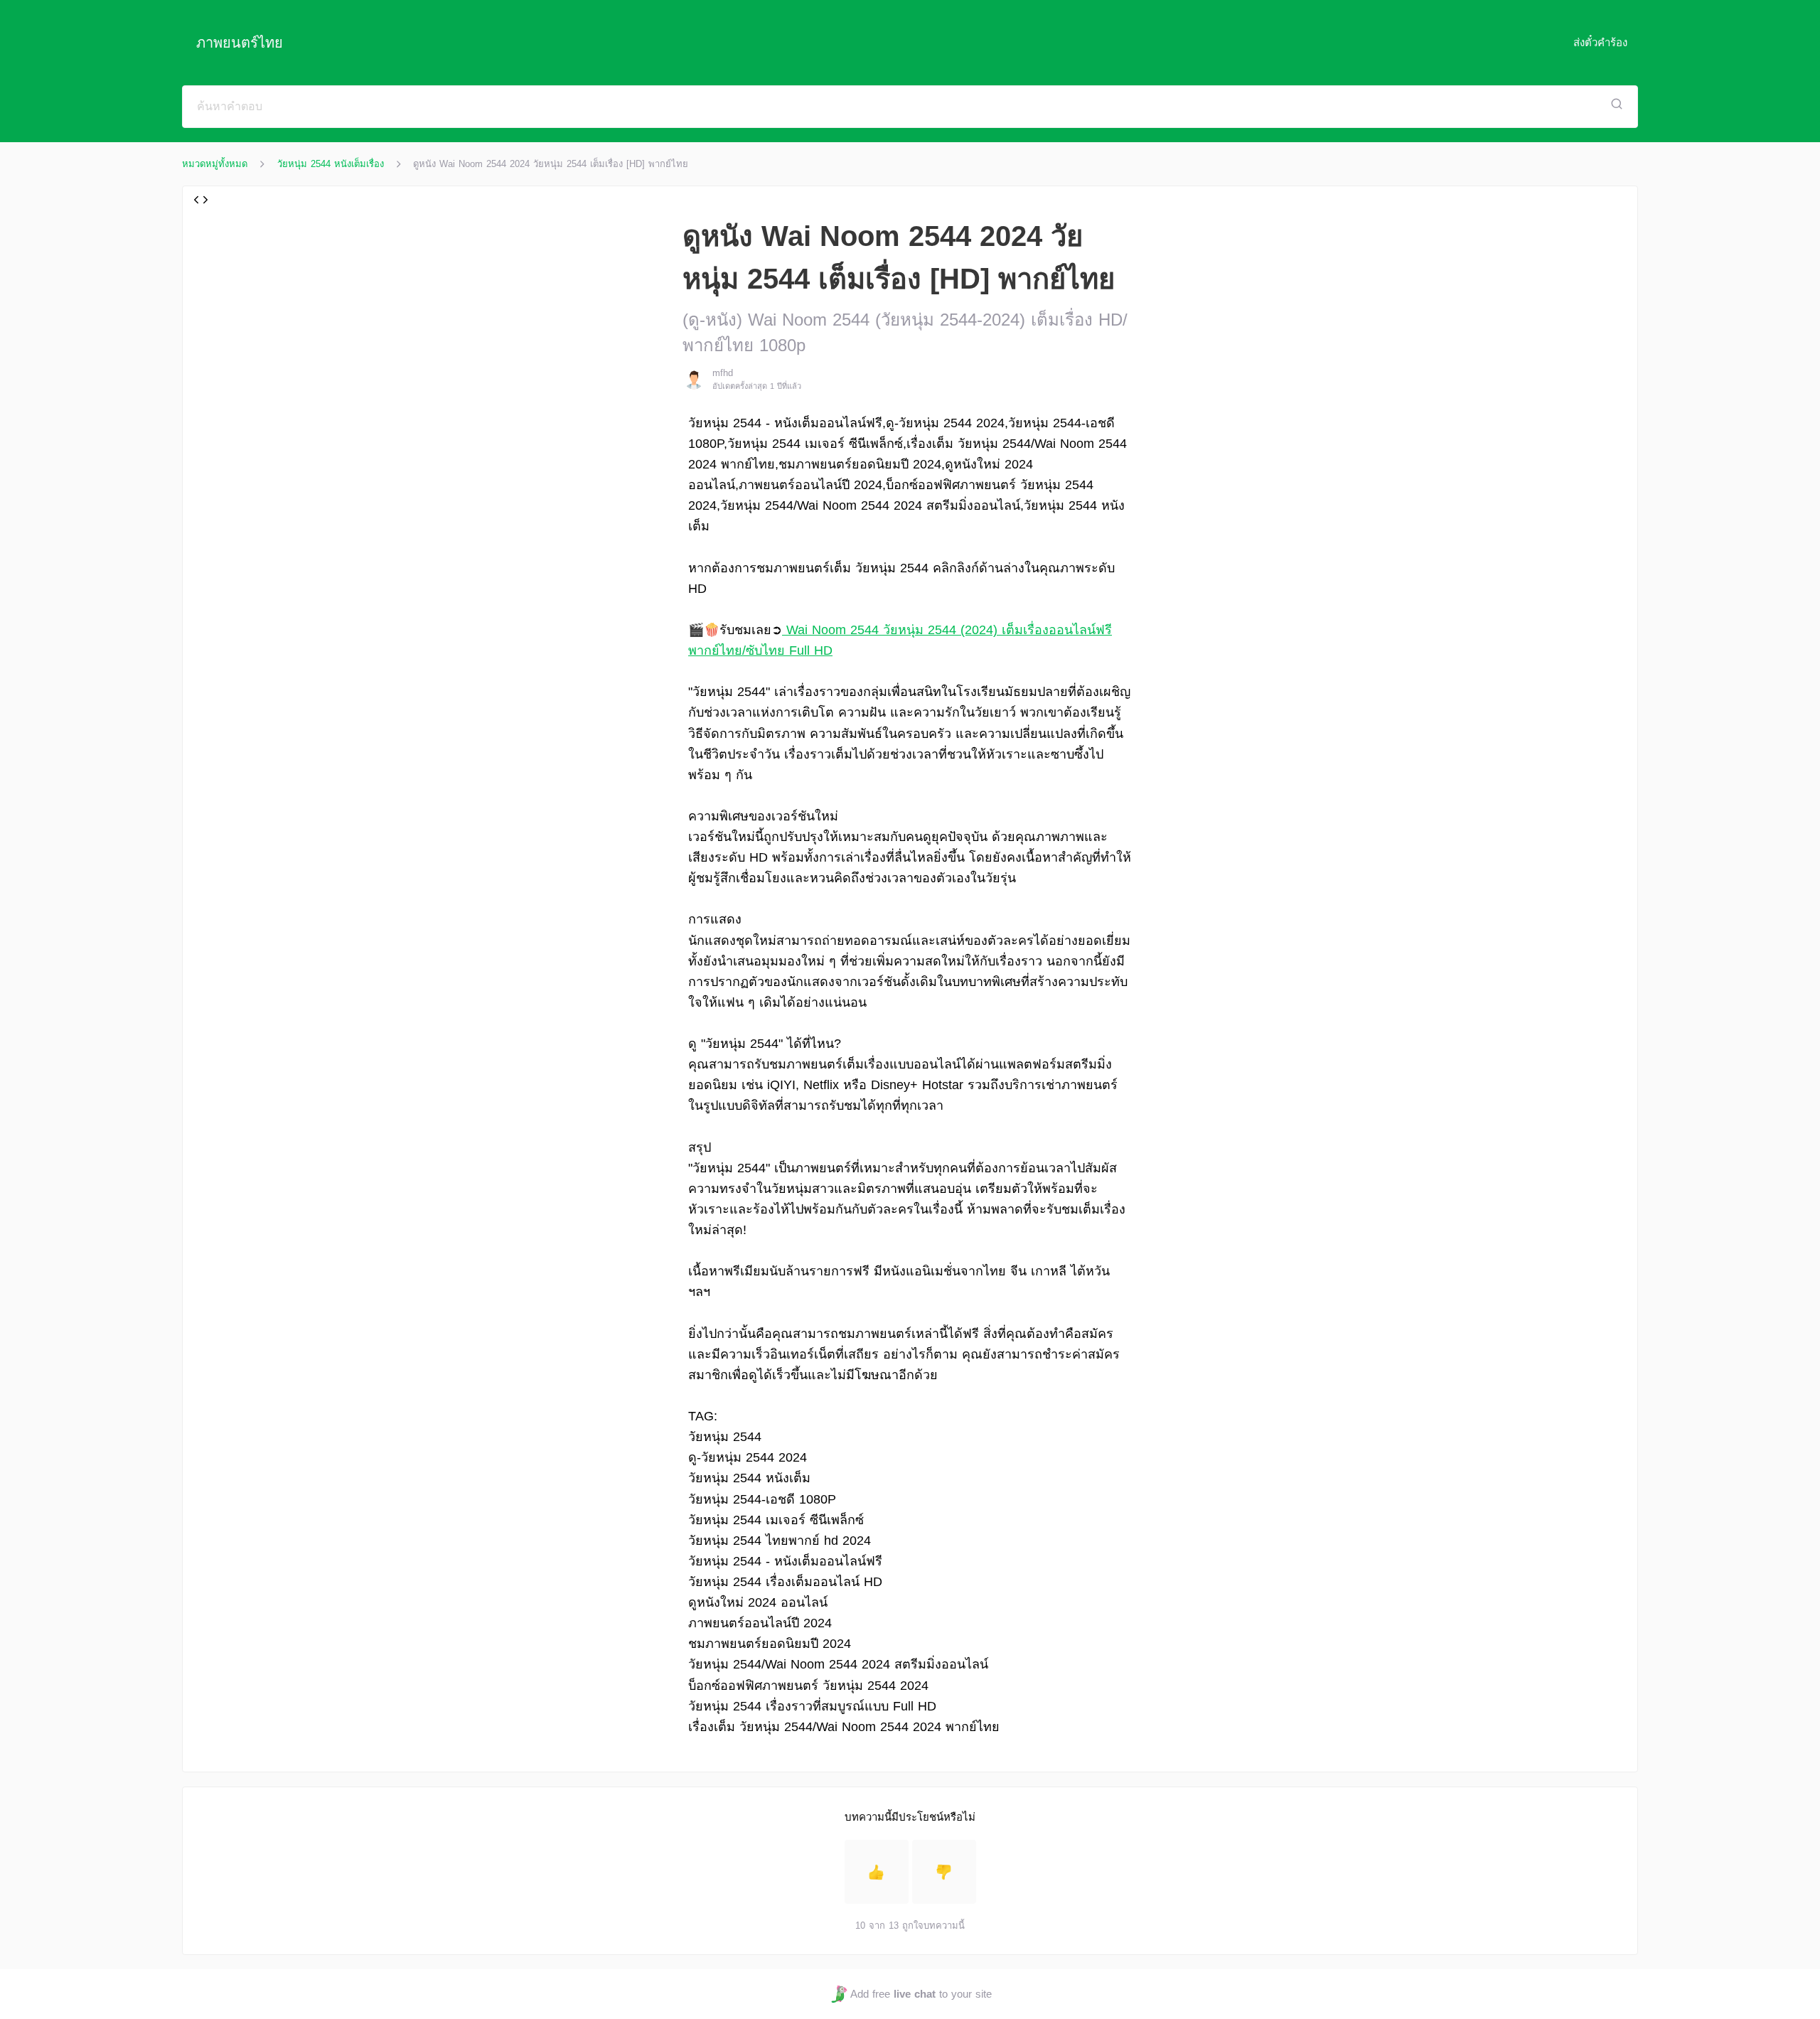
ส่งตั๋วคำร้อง (1600, 42)
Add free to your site (921, 1994)
